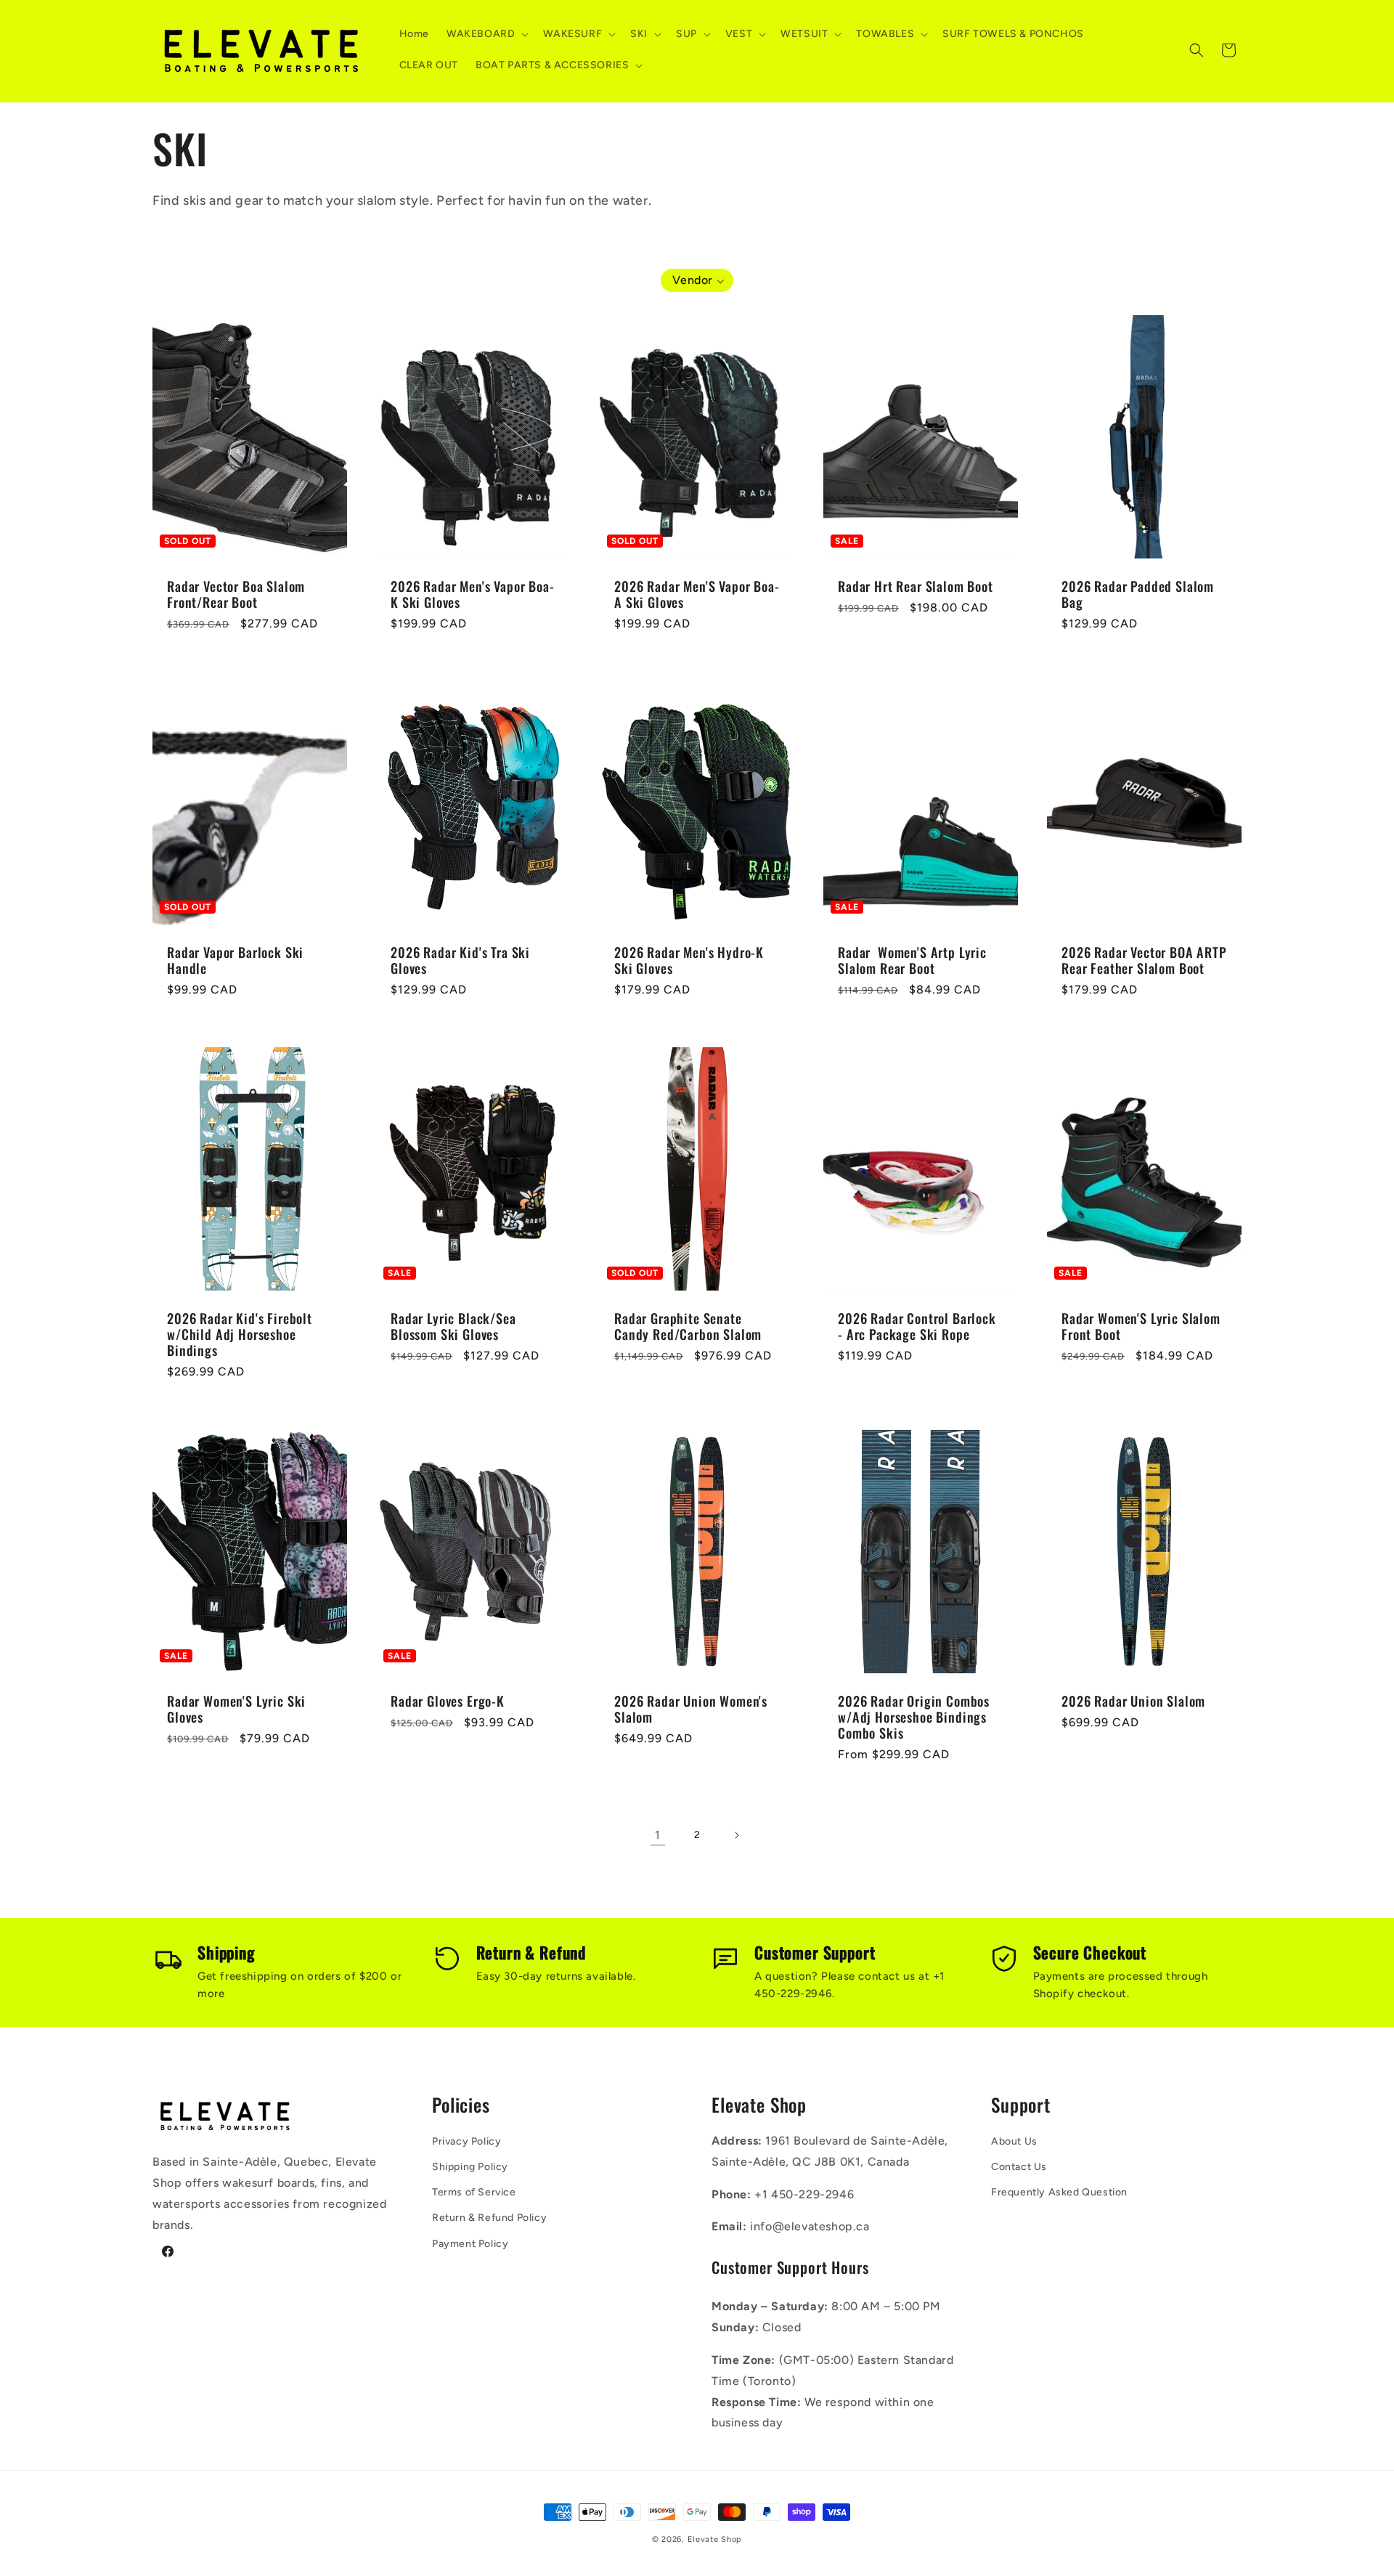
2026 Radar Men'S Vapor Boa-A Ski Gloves (697, 594)
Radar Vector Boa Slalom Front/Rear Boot (236, 594)
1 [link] (658, 1835)
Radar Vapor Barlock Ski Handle (235, 960)
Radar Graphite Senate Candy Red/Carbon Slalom (688, 1326)
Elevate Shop (715, 2539)
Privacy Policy (466, 2141)
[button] (486, 34)
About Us (1014, 2141)
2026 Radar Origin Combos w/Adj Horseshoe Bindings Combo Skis (914, 1717)
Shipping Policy (470, 2167)
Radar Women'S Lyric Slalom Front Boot (1141, 1326)
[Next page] (736, 1835)
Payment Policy (470, 2244)
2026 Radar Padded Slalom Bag (1138, 594)
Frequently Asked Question (1059, 2192)
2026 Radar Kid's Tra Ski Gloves (460, 960)
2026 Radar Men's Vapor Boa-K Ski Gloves (473, 594)
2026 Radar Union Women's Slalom (691, 1709)
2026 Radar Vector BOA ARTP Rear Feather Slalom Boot (1144, 960)
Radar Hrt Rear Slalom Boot (916, 586)
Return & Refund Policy (489, 2218)
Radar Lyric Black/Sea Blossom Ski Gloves (453, 1326)
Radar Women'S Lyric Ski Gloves (236, 1709)
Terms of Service (474, 2192)
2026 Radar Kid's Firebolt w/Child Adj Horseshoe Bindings (240, 1334)
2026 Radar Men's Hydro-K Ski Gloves (689, 960)
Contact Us (1019, 2167)
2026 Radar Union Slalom (1133, 1701)
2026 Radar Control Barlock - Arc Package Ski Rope (917, 1326)
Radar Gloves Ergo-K (448, 1701)
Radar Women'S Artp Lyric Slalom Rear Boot (912, 960)
